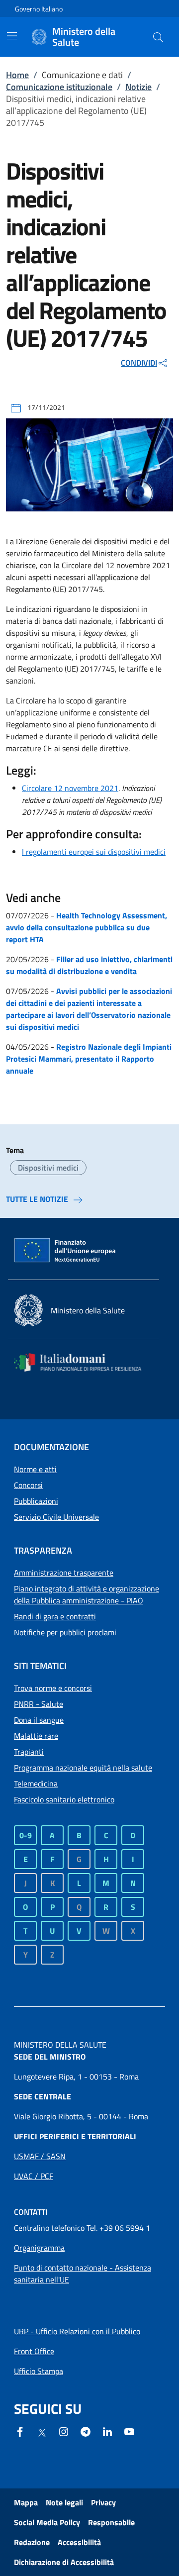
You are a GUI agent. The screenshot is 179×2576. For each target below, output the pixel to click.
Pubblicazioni (36, 1501)
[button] (158, 37)
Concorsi (28, 1485)
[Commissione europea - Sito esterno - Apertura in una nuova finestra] (66, 1251)
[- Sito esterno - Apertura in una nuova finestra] (129, 2431)
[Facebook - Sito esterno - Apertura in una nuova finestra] (20, 2431)
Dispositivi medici (48, 1168)
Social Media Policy (47, 2522)
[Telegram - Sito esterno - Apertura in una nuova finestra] (86, 2431)
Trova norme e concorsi (53, 1688)
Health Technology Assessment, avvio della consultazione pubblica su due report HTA (87, 927)
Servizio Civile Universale (56, 1517)
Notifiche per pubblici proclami (65, 1632)
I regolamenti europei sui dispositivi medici (94, 852)
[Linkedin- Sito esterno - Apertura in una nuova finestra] (107, 2431)
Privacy (103, 2502)
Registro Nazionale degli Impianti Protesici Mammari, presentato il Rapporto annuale (89, 1059)
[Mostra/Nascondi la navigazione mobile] (12, 36)
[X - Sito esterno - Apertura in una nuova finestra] (42, 2432)
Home (17, 75)
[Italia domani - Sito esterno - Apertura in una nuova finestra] (84, 1362)
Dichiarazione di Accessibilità (64, 2562)
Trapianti (29, 1752)
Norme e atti (35, 1469)
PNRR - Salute (39, 1704)
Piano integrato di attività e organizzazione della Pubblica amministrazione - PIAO (87, 1594)
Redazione (32, 2542)
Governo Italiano (39, 9)
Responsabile (111, 2522)
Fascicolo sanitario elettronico (64, 1799)
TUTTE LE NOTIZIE (37, 1199)
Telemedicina (36, 1783)
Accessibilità (79, 2542)
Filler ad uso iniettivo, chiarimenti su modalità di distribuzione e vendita (89, 965)
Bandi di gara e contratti (55, 1616)
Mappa (26, 2502)
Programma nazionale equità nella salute (83, 1768)
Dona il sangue (39, 1720)
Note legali (64, 2502)
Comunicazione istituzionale (59, 87)
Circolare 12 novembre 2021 (70, 788)
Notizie (138, 87)
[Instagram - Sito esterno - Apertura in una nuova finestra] (64, 2431)
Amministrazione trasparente (64, 1573)
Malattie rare (36, 1736)
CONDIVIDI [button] (139, 363)
